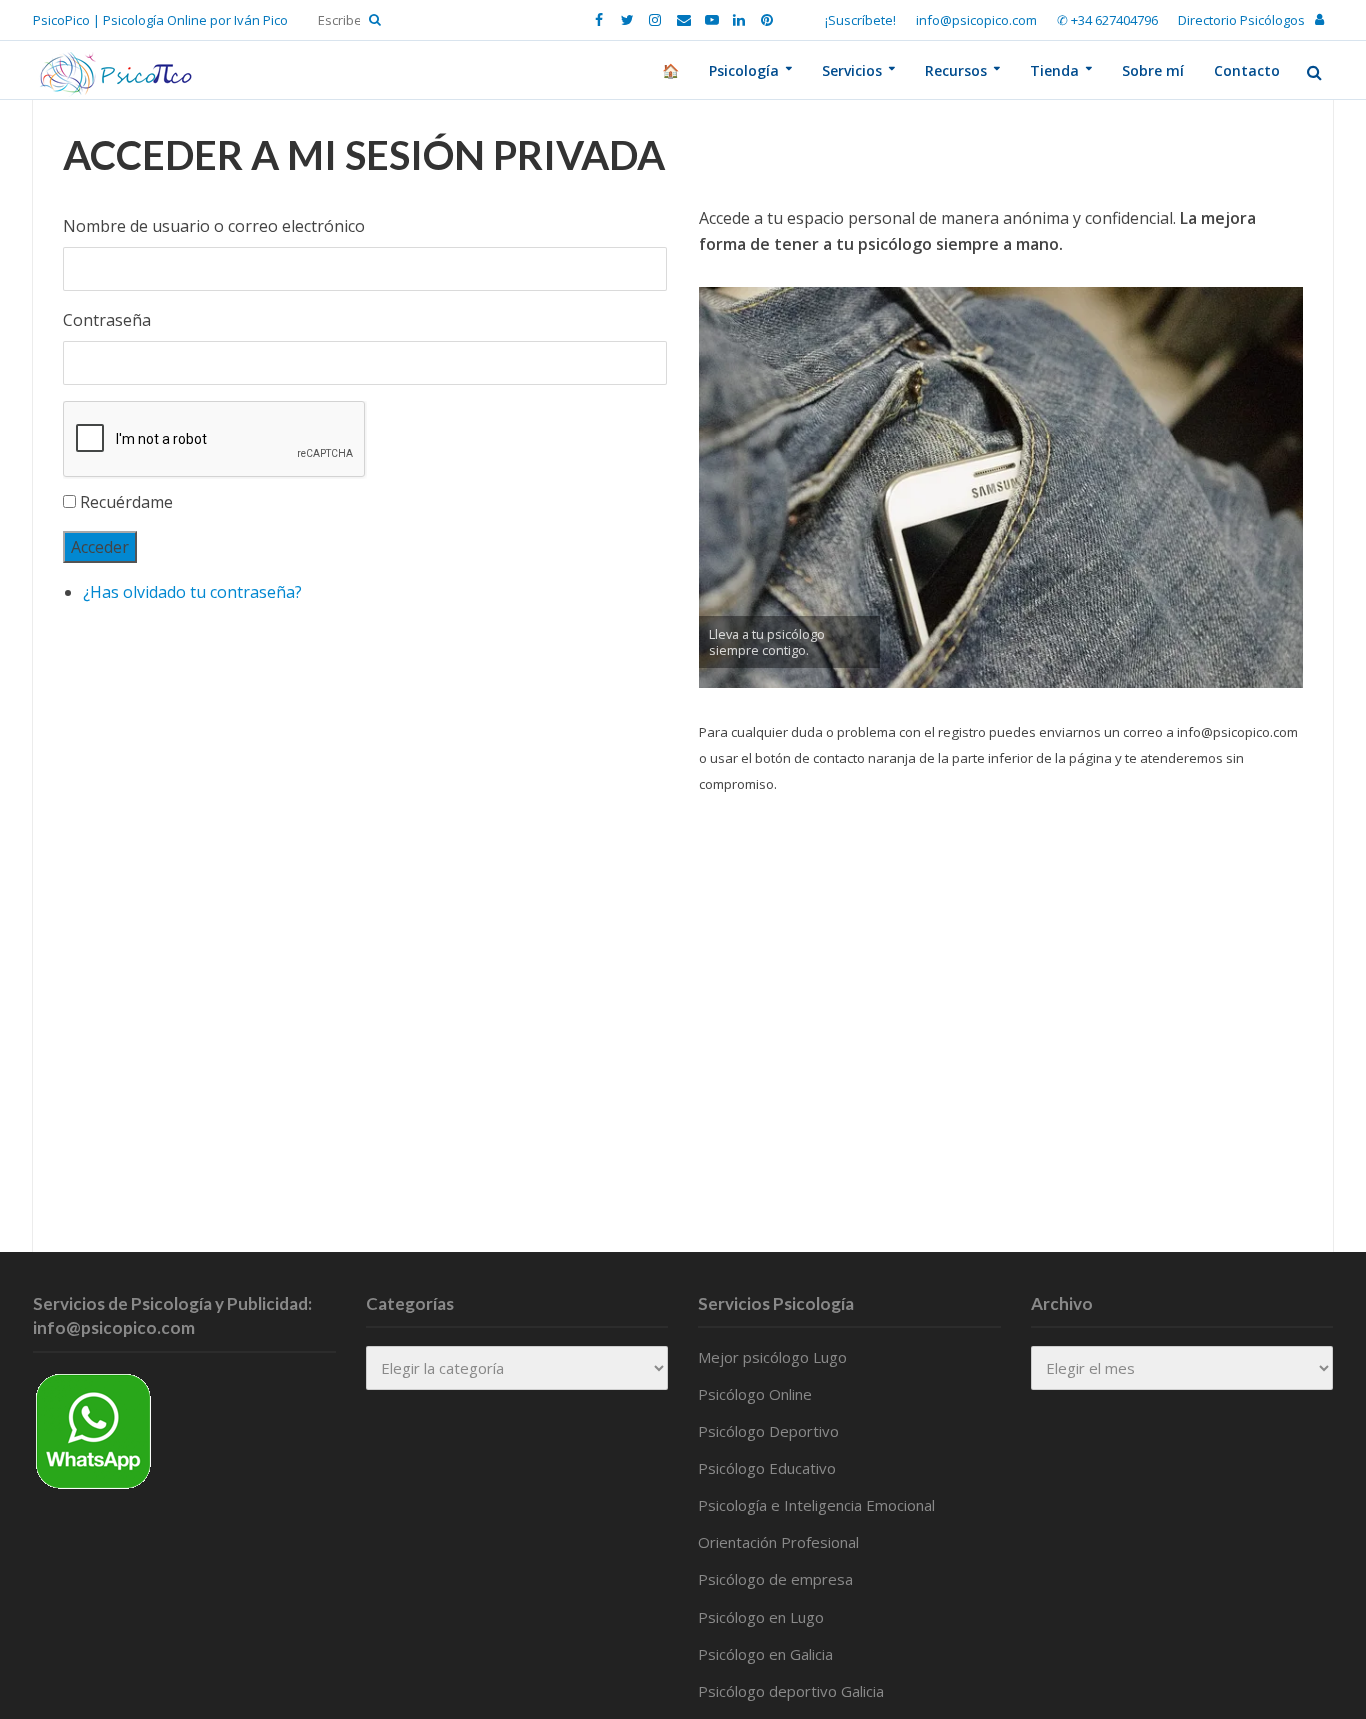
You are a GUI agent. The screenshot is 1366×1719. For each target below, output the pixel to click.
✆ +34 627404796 (1107, 20)
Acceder (100, 547)
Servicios (852, 70)
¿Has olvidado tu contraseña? (192, 592)
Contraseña (107, 320)
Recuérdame (126, 502)
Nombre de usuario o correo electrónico (214, 226)
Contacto (1247, 70)
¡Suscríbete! (860, 20)
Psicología (744, 70)
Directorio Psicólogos (1241, 20)
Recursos (956, 70)
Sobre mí (1153, 70)
